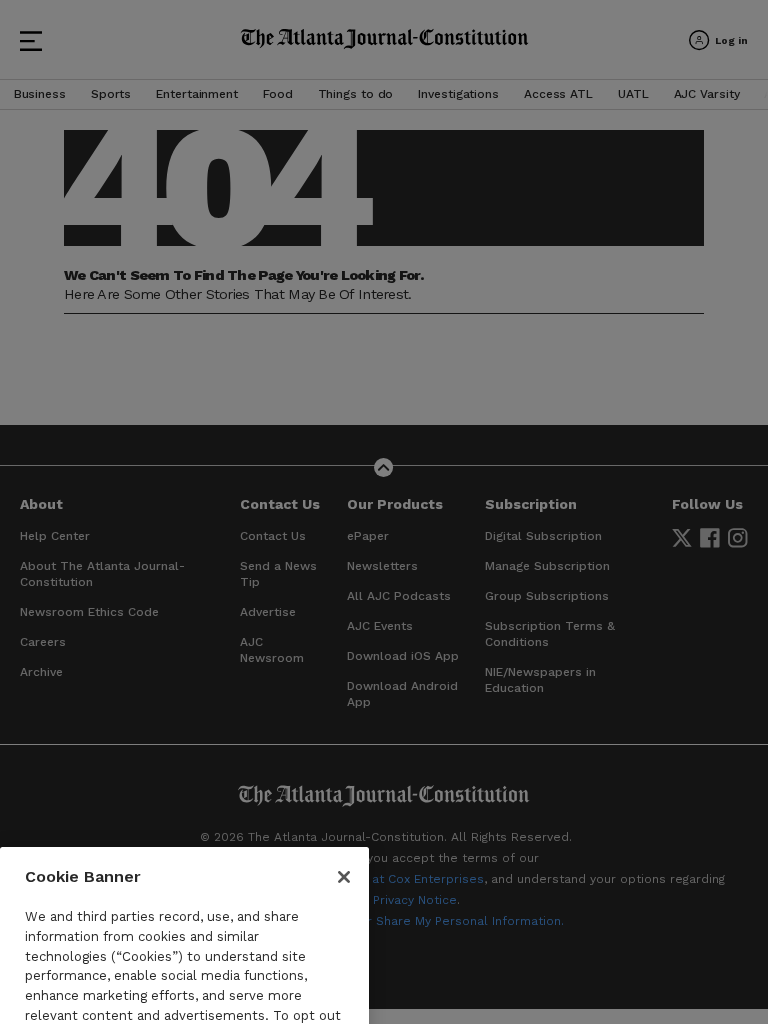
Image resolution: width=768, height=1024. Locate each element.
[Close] (344, 829)
